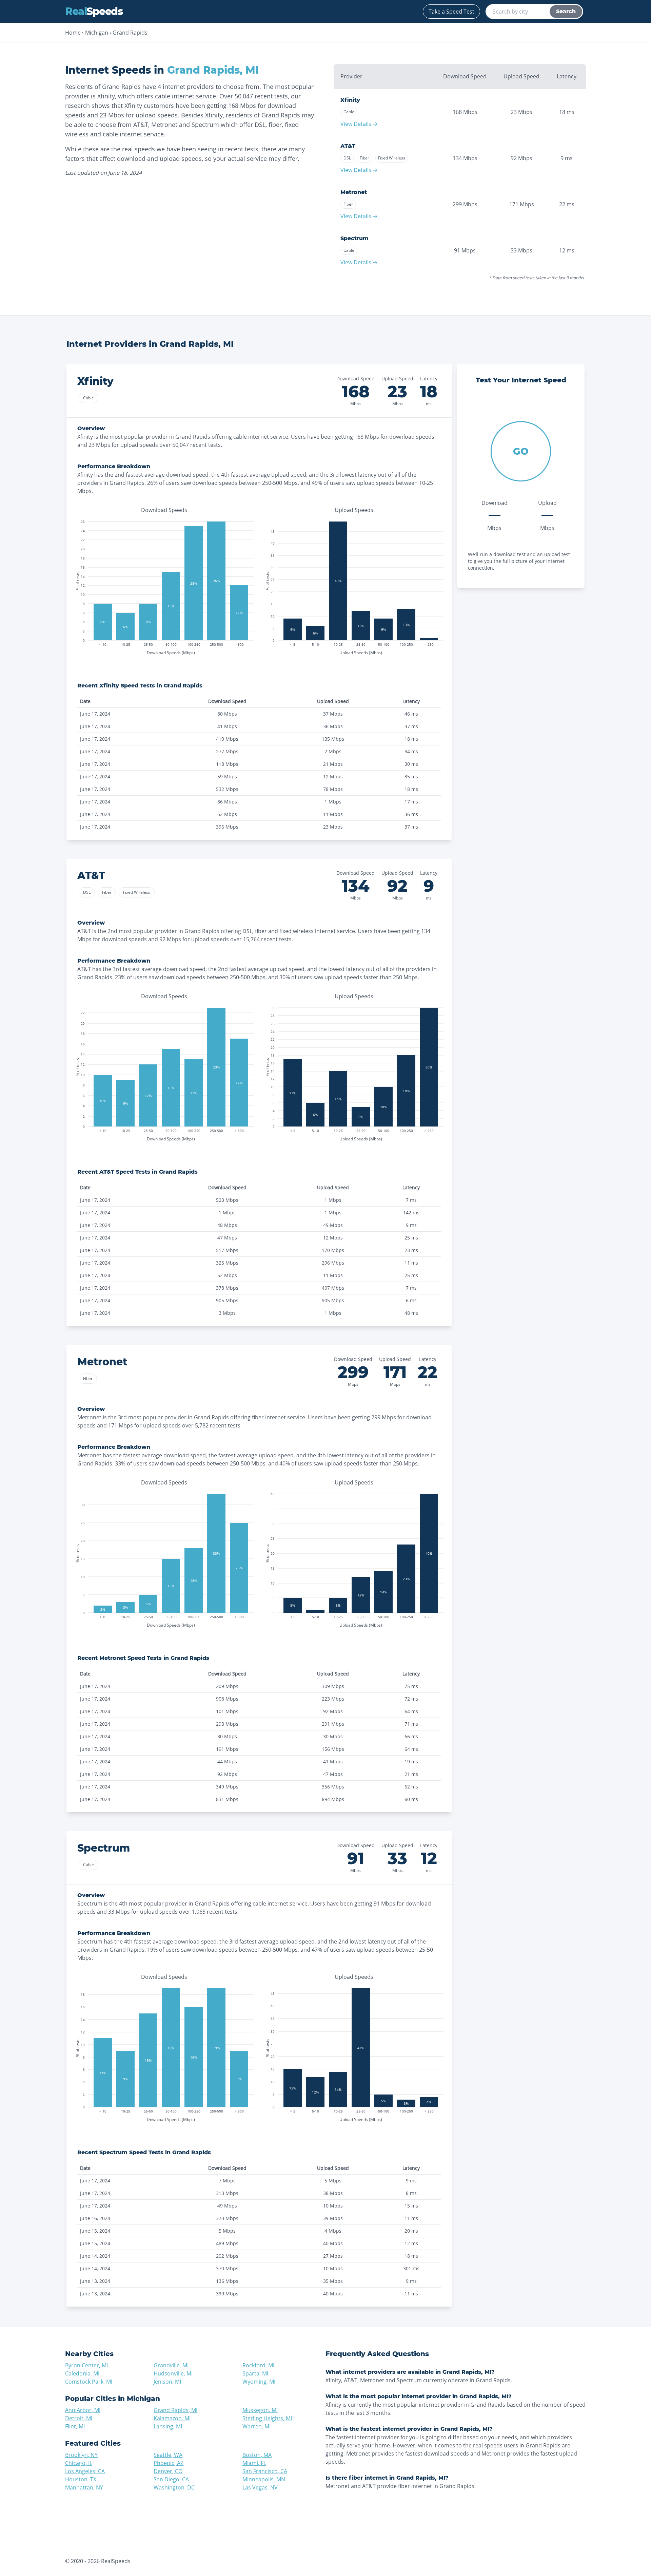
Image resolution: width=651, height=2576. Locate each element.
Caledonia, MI (82, 2373)
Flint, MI (75, 2426)
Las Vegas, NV (260, 2487)
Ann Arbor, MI (83, 2410)
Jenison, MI (167, 2382)
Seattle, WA (168, 2455)
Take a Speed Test (451, 12)
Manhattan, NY (84, 2487)
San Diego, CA (171, 2479)
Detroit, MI (79, 2418)
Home (73, 33)
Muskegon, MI (260, 2410)
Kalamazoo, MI (172, 2418)
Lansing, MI (168, 2426)
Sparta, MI (255, 2373)
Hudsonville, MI (173, 2373)
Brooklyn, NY (81, 2455)
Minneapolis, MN (264, 2479)
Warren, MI (257, 2426)
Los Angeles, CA (85, 2471)
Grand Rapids (130, 33)
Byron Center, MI (86, 2365)
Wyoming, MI (259, 2382)
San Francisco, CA (265, 2471)
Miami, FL (254, 2463)
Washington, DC (174, 2487)
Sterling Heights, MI (267, 2418)
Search (566, 11)
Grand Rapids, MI (175, 2410)
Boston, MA (257, 2455)
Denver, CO (168, 2471)
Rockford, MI (258, 2365)
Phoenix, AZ (169, 2463)
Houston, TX (81, 2479)
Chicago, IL (79, 2463)
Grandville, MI (171, 2365)
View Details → (359, 124)
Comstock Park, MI (89, 2382)
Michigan (97, 33)
